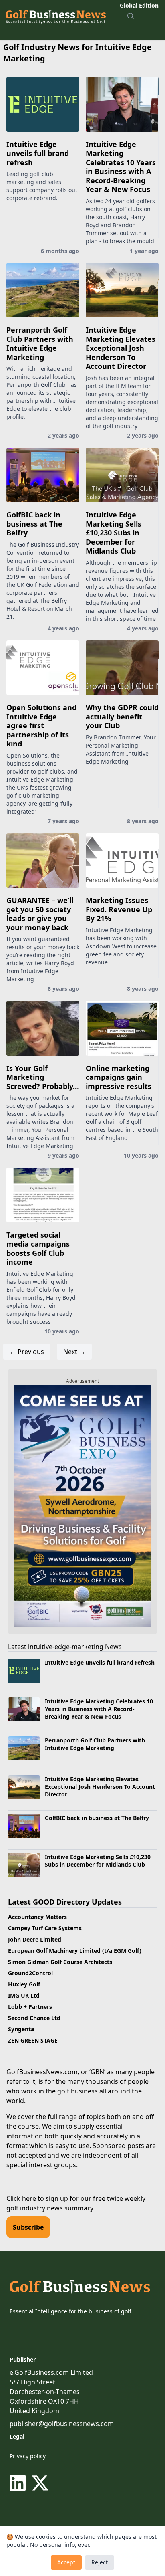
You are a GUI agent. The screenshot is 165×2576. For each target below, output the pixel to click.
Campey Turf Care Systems (45, 1928)
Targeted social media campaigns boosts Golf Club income (38, 1249)
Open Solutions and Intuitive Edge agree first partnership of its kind (41, 725)
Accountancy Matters (37, 1917)
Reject (100, 2562)
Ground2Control (30, 1973)
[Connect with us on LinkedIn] (19, 2483)
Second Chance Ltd (34, 2018)
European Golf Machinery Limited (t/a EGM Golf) (75, 1951)
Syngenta (21, 2029)
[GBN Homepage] (55, 16)
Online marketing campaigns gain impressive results (119, 1077)
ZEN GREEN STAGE (33, 2040)
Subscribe (28, 2227)
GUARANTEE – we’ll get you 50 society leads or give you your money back (40, 914)
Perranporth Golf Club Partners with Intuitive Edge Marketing (40, 343)
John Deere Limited (35, 1939)
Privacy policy (28, 2456)
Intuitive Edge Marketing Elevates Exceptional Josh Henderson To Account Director (121, 348)
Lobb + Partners (30, 2007)
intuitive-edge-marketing (66, 1647)
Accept (66, 2562)
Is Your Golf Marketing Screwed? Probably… (43, 1077)
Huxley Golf (24, 1984)
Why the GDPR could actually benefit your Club (122, 716)
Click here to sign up (37, 2198)
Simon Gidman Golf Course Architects (60, 1962)
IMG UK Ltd (24, 1995)
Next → (74, 1352)
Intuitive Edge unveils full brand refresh (38, 153)
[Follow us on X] (40, 2483)
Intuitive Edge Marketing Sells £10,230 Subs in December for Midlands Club (114, 533)
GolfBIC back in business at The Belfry (34, 524)
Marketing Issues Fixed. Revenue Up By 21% (119, 909)
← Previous (27, 1352)
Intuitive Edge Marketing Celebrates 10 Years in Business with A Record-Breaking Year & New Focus (121, 167)
